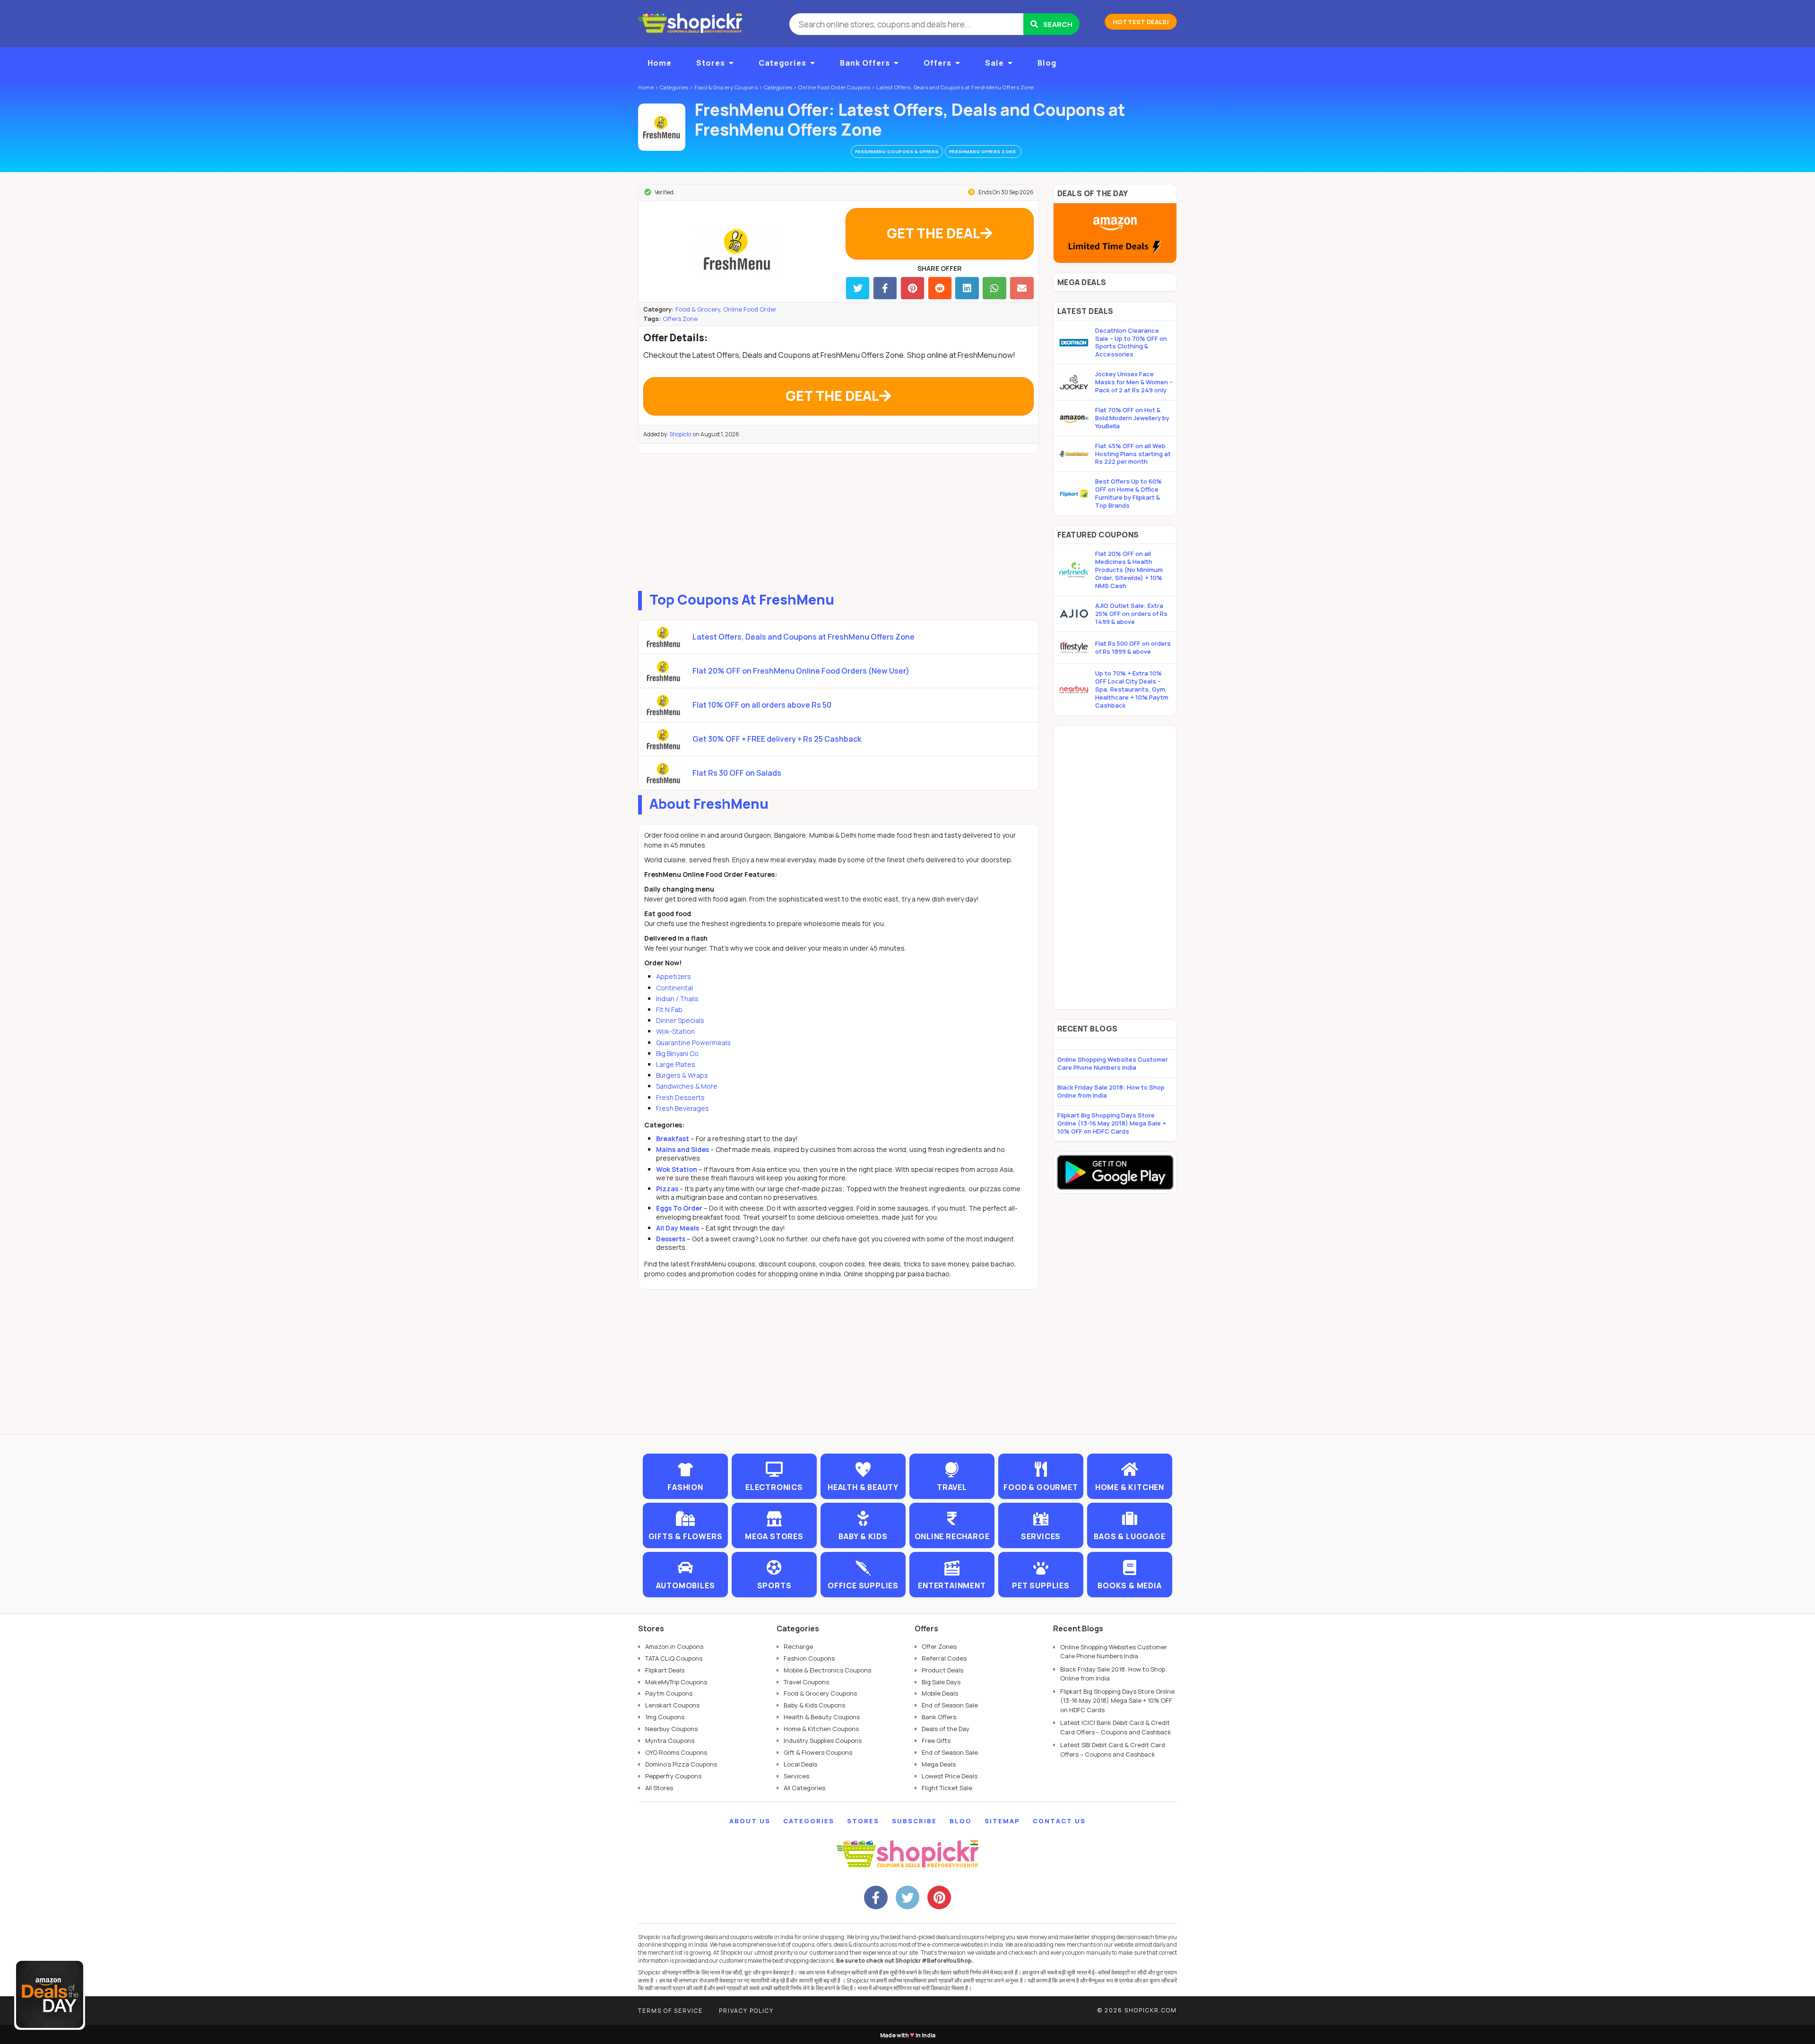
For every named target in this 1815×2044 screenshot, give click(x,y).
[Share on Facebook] (885, 288)
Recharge (798, 1646)
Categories (782, 63)
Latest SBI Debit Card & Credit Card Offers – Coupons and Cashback (1113, 1750)
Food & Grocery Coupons (820, 1693)
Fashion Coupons (809, 1658)
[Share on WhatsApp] (994, 288)
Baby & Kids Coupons (814, 1705)
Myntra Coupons (670, 1741)
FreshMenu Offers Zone (983, 152)
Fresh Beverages (683, 1108)
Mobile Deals (940, 1693)
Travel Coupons (806, 1682)
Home (660, 63)
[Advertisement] (838, 520)
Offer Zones (939, 1646)
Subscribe (914, 1821)
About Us (750, 1821)
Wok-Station (675, 1031)
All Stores (659, 1788)
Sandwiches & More (687, 1086)
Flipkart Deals (665, 1670)
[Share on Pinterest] (912, 288)
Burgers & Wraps (682, 1075)
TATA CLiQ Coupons (674, 1658)
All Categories (804, 1788)
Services (796, 1776)
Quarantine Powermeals (693, 1043)
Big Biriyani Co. (678, 1053)
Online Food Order (750, 309)
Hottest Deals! (1141, 22)
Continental (674, 988)
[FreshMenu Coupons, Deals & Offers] (662, 127)
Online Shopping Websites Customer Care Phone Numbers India (1113, 1063)
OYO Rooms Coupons (676, 1752)
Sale (994, 63)
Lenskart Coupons (672, 1705)
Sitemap (1002, 1821)
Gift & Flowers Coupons (818, 1752)
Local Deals (800, 1764)
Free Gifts (936, 1741)
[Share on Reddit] (940, 288)
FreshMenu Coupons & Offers (897, 152)
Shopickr (681, 434)
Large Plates (676, 1064)
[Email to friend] (1022, 288)
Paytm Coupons (669, 1693)
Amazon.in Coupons (674, 1646)
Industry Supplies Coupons (823, 1741)
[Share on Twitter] (858, 288)
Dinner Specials (680, 1020)
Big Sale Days (941, 1682)
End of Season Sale (950, 1705)
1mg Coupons (665, 1717)
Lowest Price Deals (950, 1776)
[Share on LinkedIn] (967, 288)
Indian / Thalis (677, 999)
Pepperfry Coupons (673, 1776)
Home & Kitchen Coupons (821, 1729)
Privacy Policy (746, 2011)
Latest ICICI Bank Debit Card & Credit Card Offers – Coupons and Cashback (1116, 1727)
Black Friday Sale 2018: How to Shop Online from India (1111, 1091)
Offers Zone (680, 319)
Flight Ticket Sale (947, 1788)
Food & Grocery (698, 309)
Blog (1047, 63)
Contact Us (1059, 1821)
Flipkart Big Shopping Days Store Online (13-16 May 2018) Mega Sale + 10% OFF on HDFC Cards (1112, 1123)
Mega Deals (939, 1764)
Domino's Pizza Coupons (681, 1764)
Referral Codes (944, 1658)
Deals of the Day (946, 1729)
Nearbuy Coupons (671, 1729)
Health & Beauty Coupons (822, 1717)
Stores (711, 63)
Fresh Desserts (680, 1097)
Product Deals (942, 1670)
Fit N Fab (669, 1009)
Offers (938, 63)
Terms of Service (670, 2011)
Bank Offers (865, 63)
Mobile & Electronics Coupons (827, 1670)
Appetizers (674, 976)
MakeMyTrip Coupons (676, 1682)
